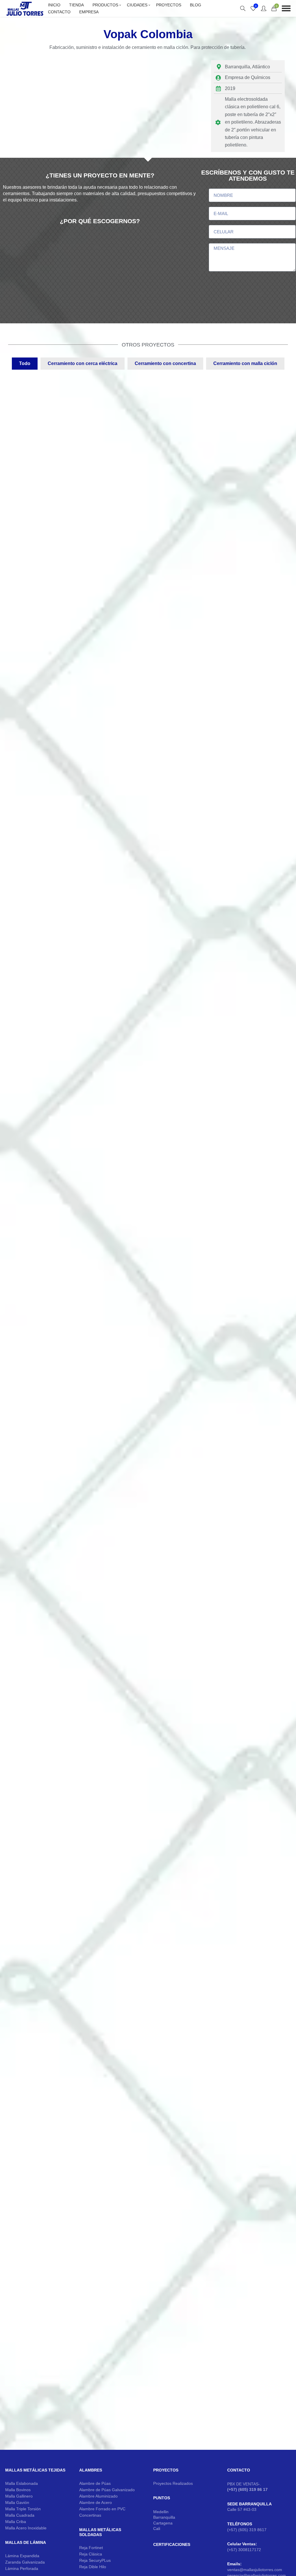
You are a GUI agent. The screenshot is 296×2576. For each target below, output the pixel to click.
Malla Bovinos (18, 2560)
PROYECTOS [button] (166, 2540)
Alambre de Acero (96, 2572)
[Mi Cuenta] (264, 8)
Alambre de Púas (95, 2553)
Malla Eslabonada (22, 2553)
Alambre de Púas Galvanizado (107, 2560)
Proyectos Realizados (173, 2553)
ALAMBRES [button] (91, 2540)
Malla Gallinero (19, 2566)
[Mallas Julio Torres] (25, 8)
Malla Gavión (17, 2572)
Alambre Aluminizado (98, 2566)
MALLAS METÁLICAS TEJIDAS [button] (35, 2540)
